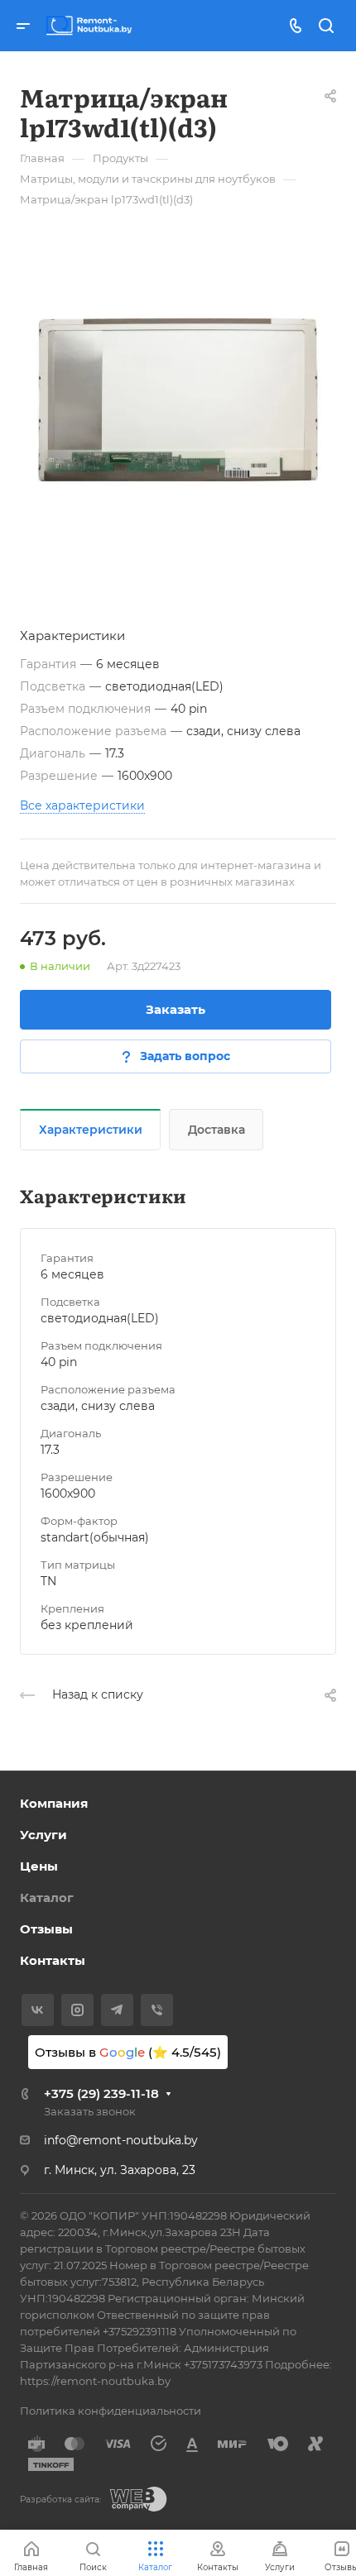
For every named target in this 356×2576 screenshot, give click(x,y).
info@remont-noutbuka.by (121, 2140)
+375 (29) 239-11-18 (101, 2093)
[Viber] (157, 2010)
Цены (39, 1866)
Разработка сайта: (60, 2500)
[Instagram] (77, 2010)
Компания (54, 1803)
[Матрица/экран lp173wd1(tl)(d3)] (178, 400)
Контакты (53, 1960)
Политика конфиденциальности (111, 2411)
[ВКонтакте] (38, 2010)
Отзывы (46, 1929)
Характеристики (91, 1130)
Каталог (47, 1897)
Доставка (216, 1130)
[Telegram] (117, 2010)
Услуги (43, 1835)
